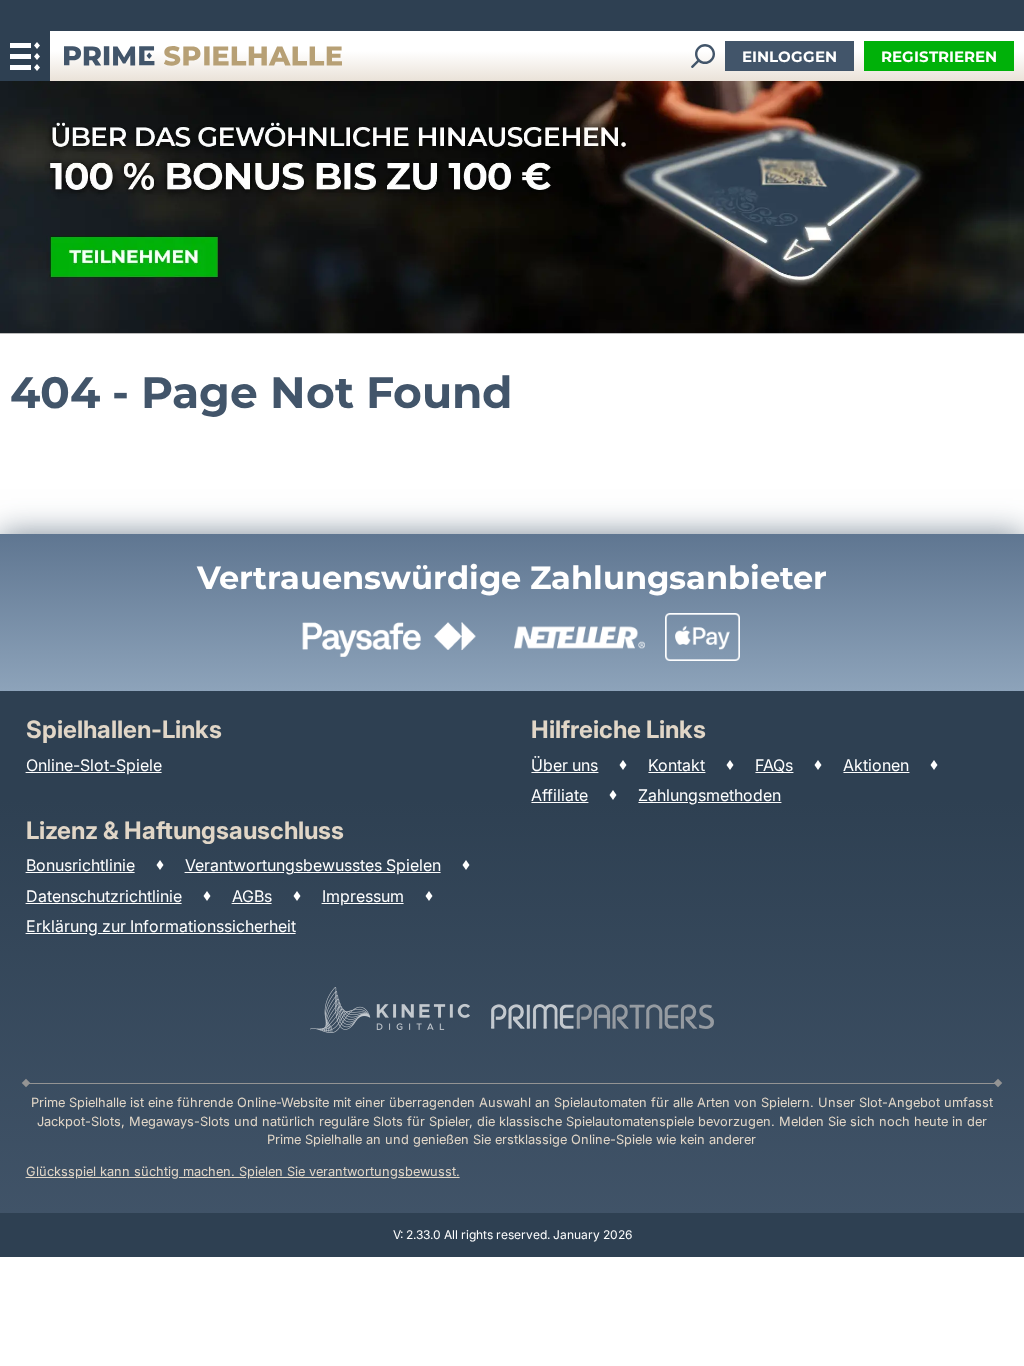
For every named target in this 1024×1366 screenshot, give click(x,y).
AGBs (252, 896)
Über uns (564, 765)
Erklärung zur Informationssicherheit (161, 926)
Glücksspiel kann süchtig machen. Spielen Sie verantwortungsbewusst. (243, 1171)
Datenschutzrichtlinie (104, 896)
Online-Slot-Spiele (94, 765)
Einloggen (789, 56)
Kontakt (676, 765)
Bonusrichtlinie (80, 865)
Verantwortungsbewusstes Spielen (313, 865)
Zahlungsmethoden (709, 795)
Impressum (363, 896)
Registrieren (939, 56)
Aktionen (876, 765)
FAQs (774, 765)
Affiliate (559, 795)
